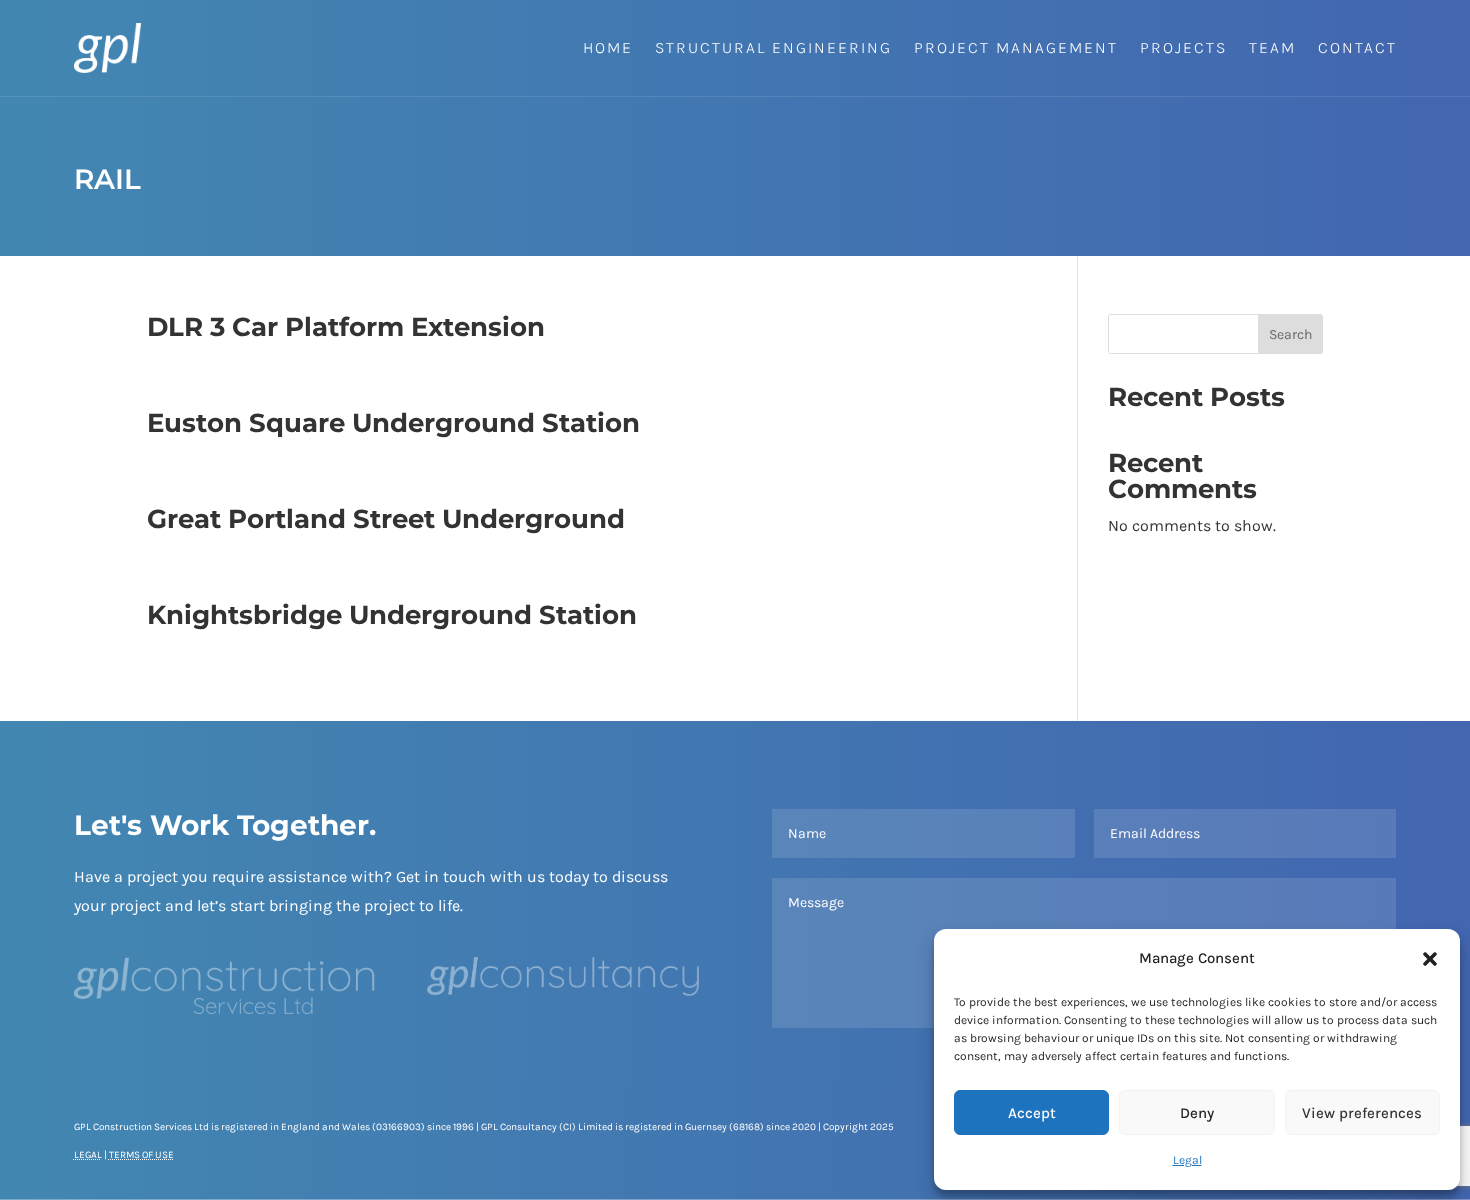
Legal (1187, 1160)
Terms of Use (141, 1155)
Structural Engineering (773, 47)
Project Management (1016, 47)
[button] (1430, 959)
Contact (1357, 47)
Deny (1197, 1113)
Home (608, 47)
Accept (1032, 1113)
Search (1290, 334)
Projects (1183, 47)
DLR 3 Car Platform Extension (346, 327)
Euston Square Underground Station (393, 423)
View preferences (1362, 1113)
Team (1272, 47)
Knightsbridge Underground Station (392, 615)
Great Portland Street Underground (386, 519)
